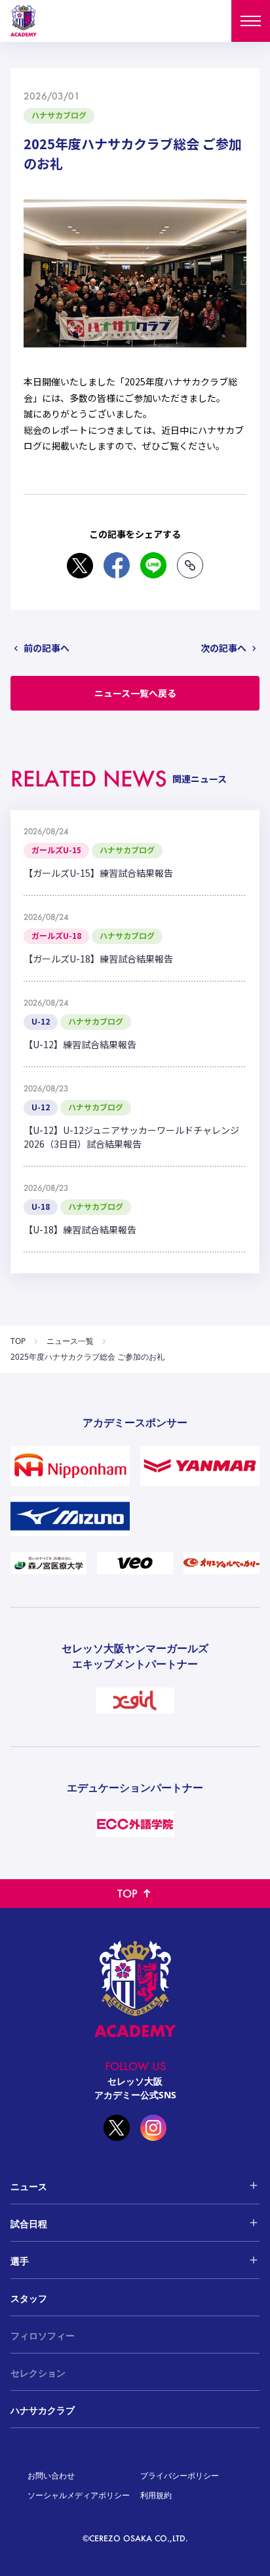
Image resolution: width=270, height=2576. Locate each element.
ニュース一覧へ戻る (135, 693)
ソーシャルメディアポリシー (79, 2495)
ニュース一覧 (70, 1341)
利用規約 (156, 2495)
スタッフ (29, 2298)
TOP (18, 1341)
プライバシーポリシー (180, 2476)
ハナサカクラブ (43, 2410)
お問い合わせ (51, 2476)
